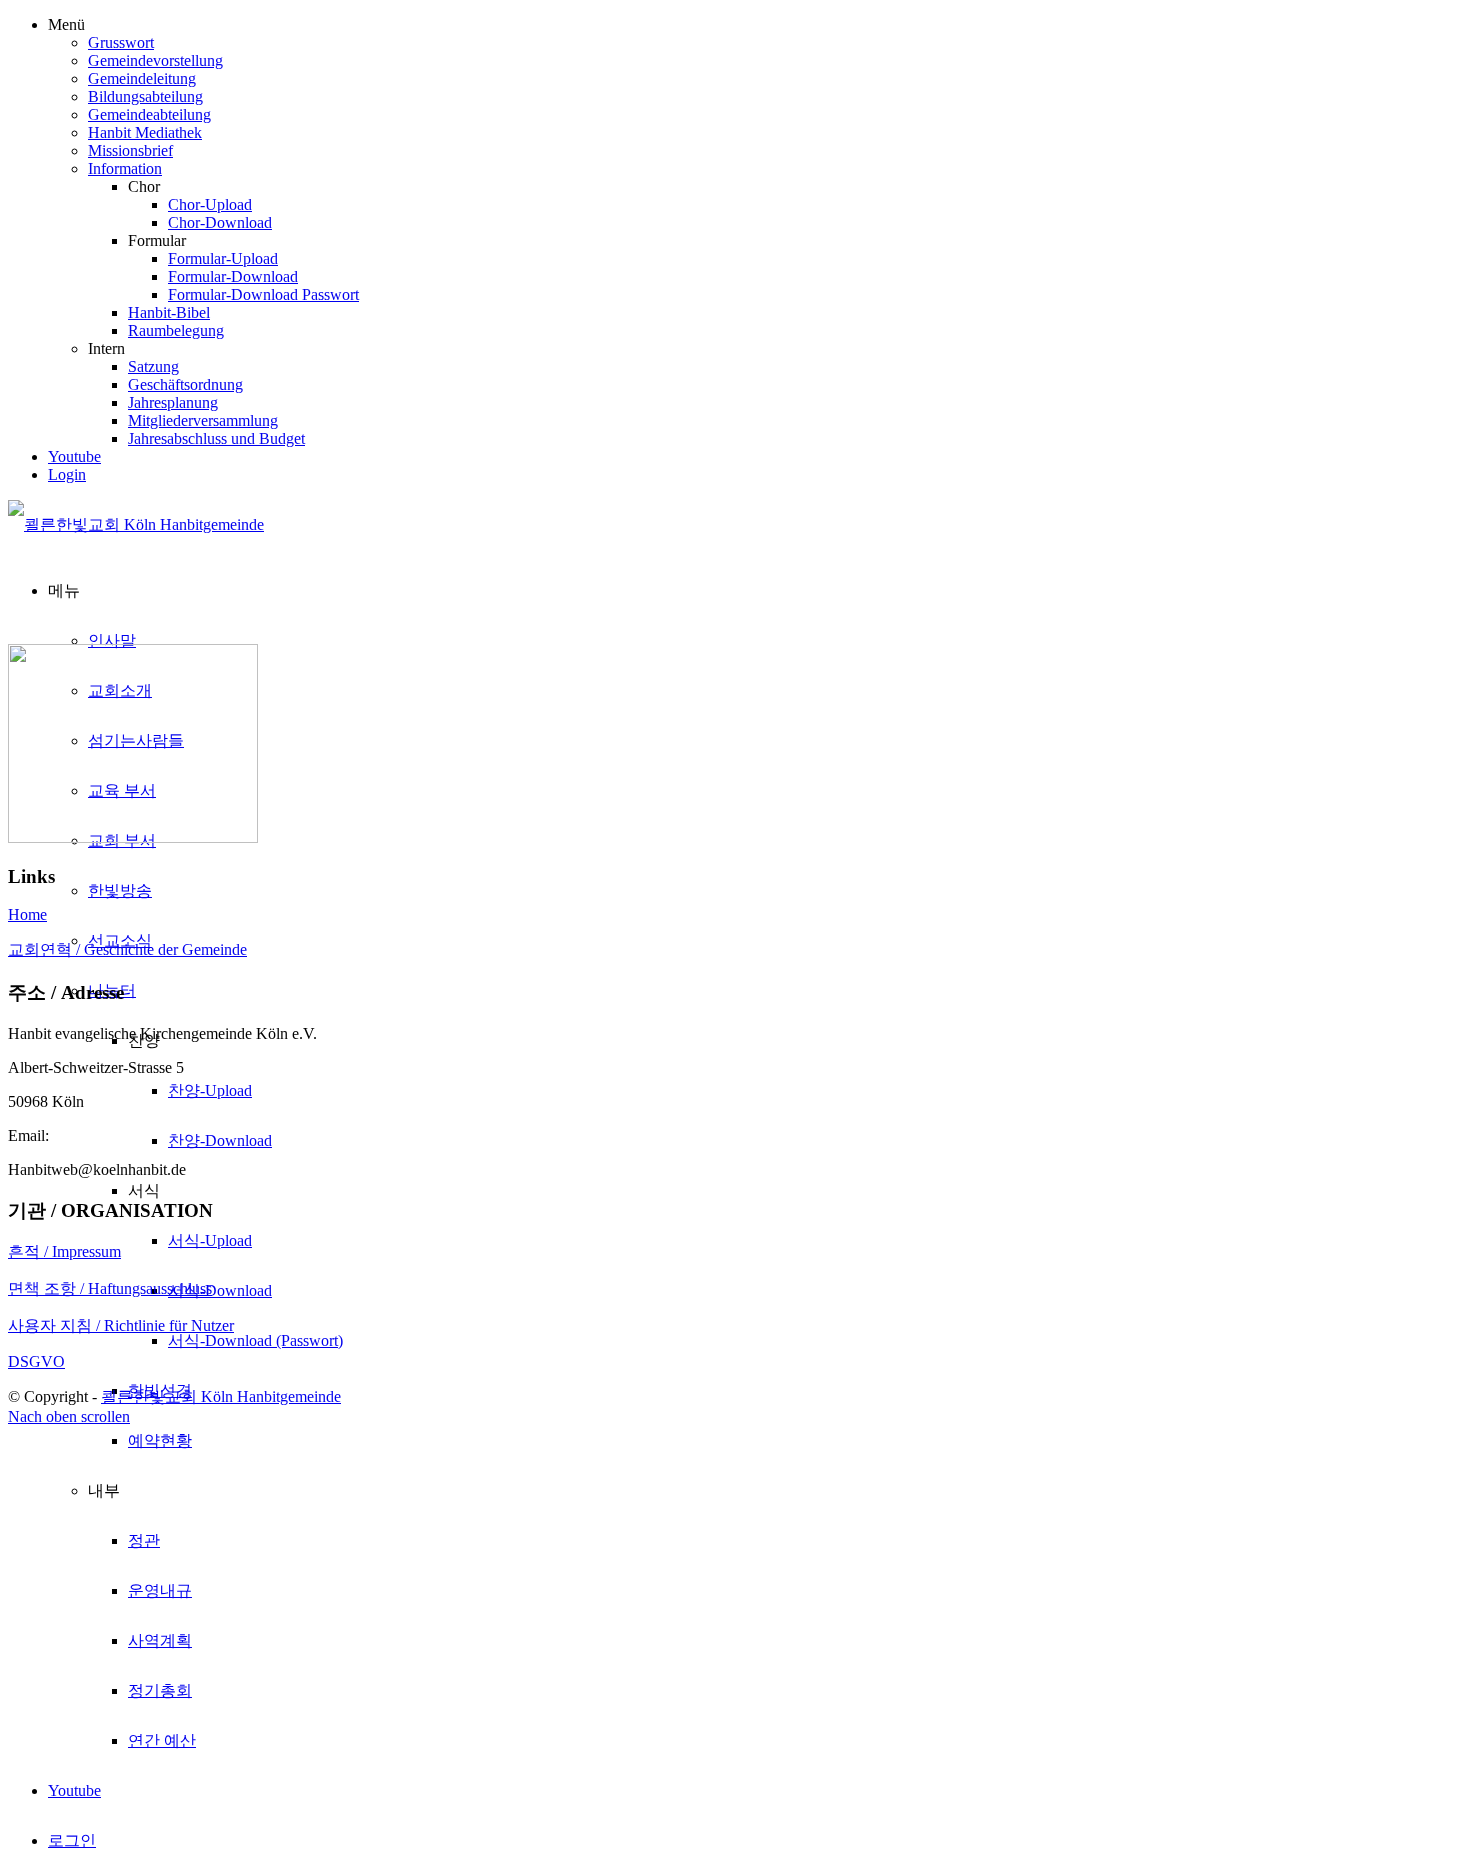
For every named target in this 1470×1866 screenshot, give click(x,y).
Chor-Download (220, 222)
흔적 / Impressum (64, 1251)
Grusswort (121, 42)
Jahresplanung (173, 402)
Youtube (74, 456)
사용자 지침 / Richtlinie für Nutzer (121, 1325)
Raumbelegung (176, 330)
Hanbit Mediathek (145, 132)
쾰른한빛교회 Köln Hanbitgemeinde (221, 1396)
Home (27, 914)
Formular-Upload (223, 258)
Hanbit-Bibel (169, 312)
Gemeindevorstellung (155, 60)
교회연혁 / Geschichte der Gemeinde (127, 949)
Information (125, 168)
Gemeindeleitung (142, 78)
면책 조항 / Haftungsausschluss (110, 1288)
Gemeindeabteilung (149, 114)
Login (67, 474)
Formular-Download (233, 276)
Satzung (153, 366)
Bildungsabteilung (145, 96)
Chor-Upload (210, 204)
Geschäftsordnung (185, 384)
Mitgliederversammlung (203, 420)
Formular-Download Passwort (263, 294)
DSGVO (36, 1361)
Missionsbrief (130, 150)
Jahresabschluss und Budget (216, 438)
